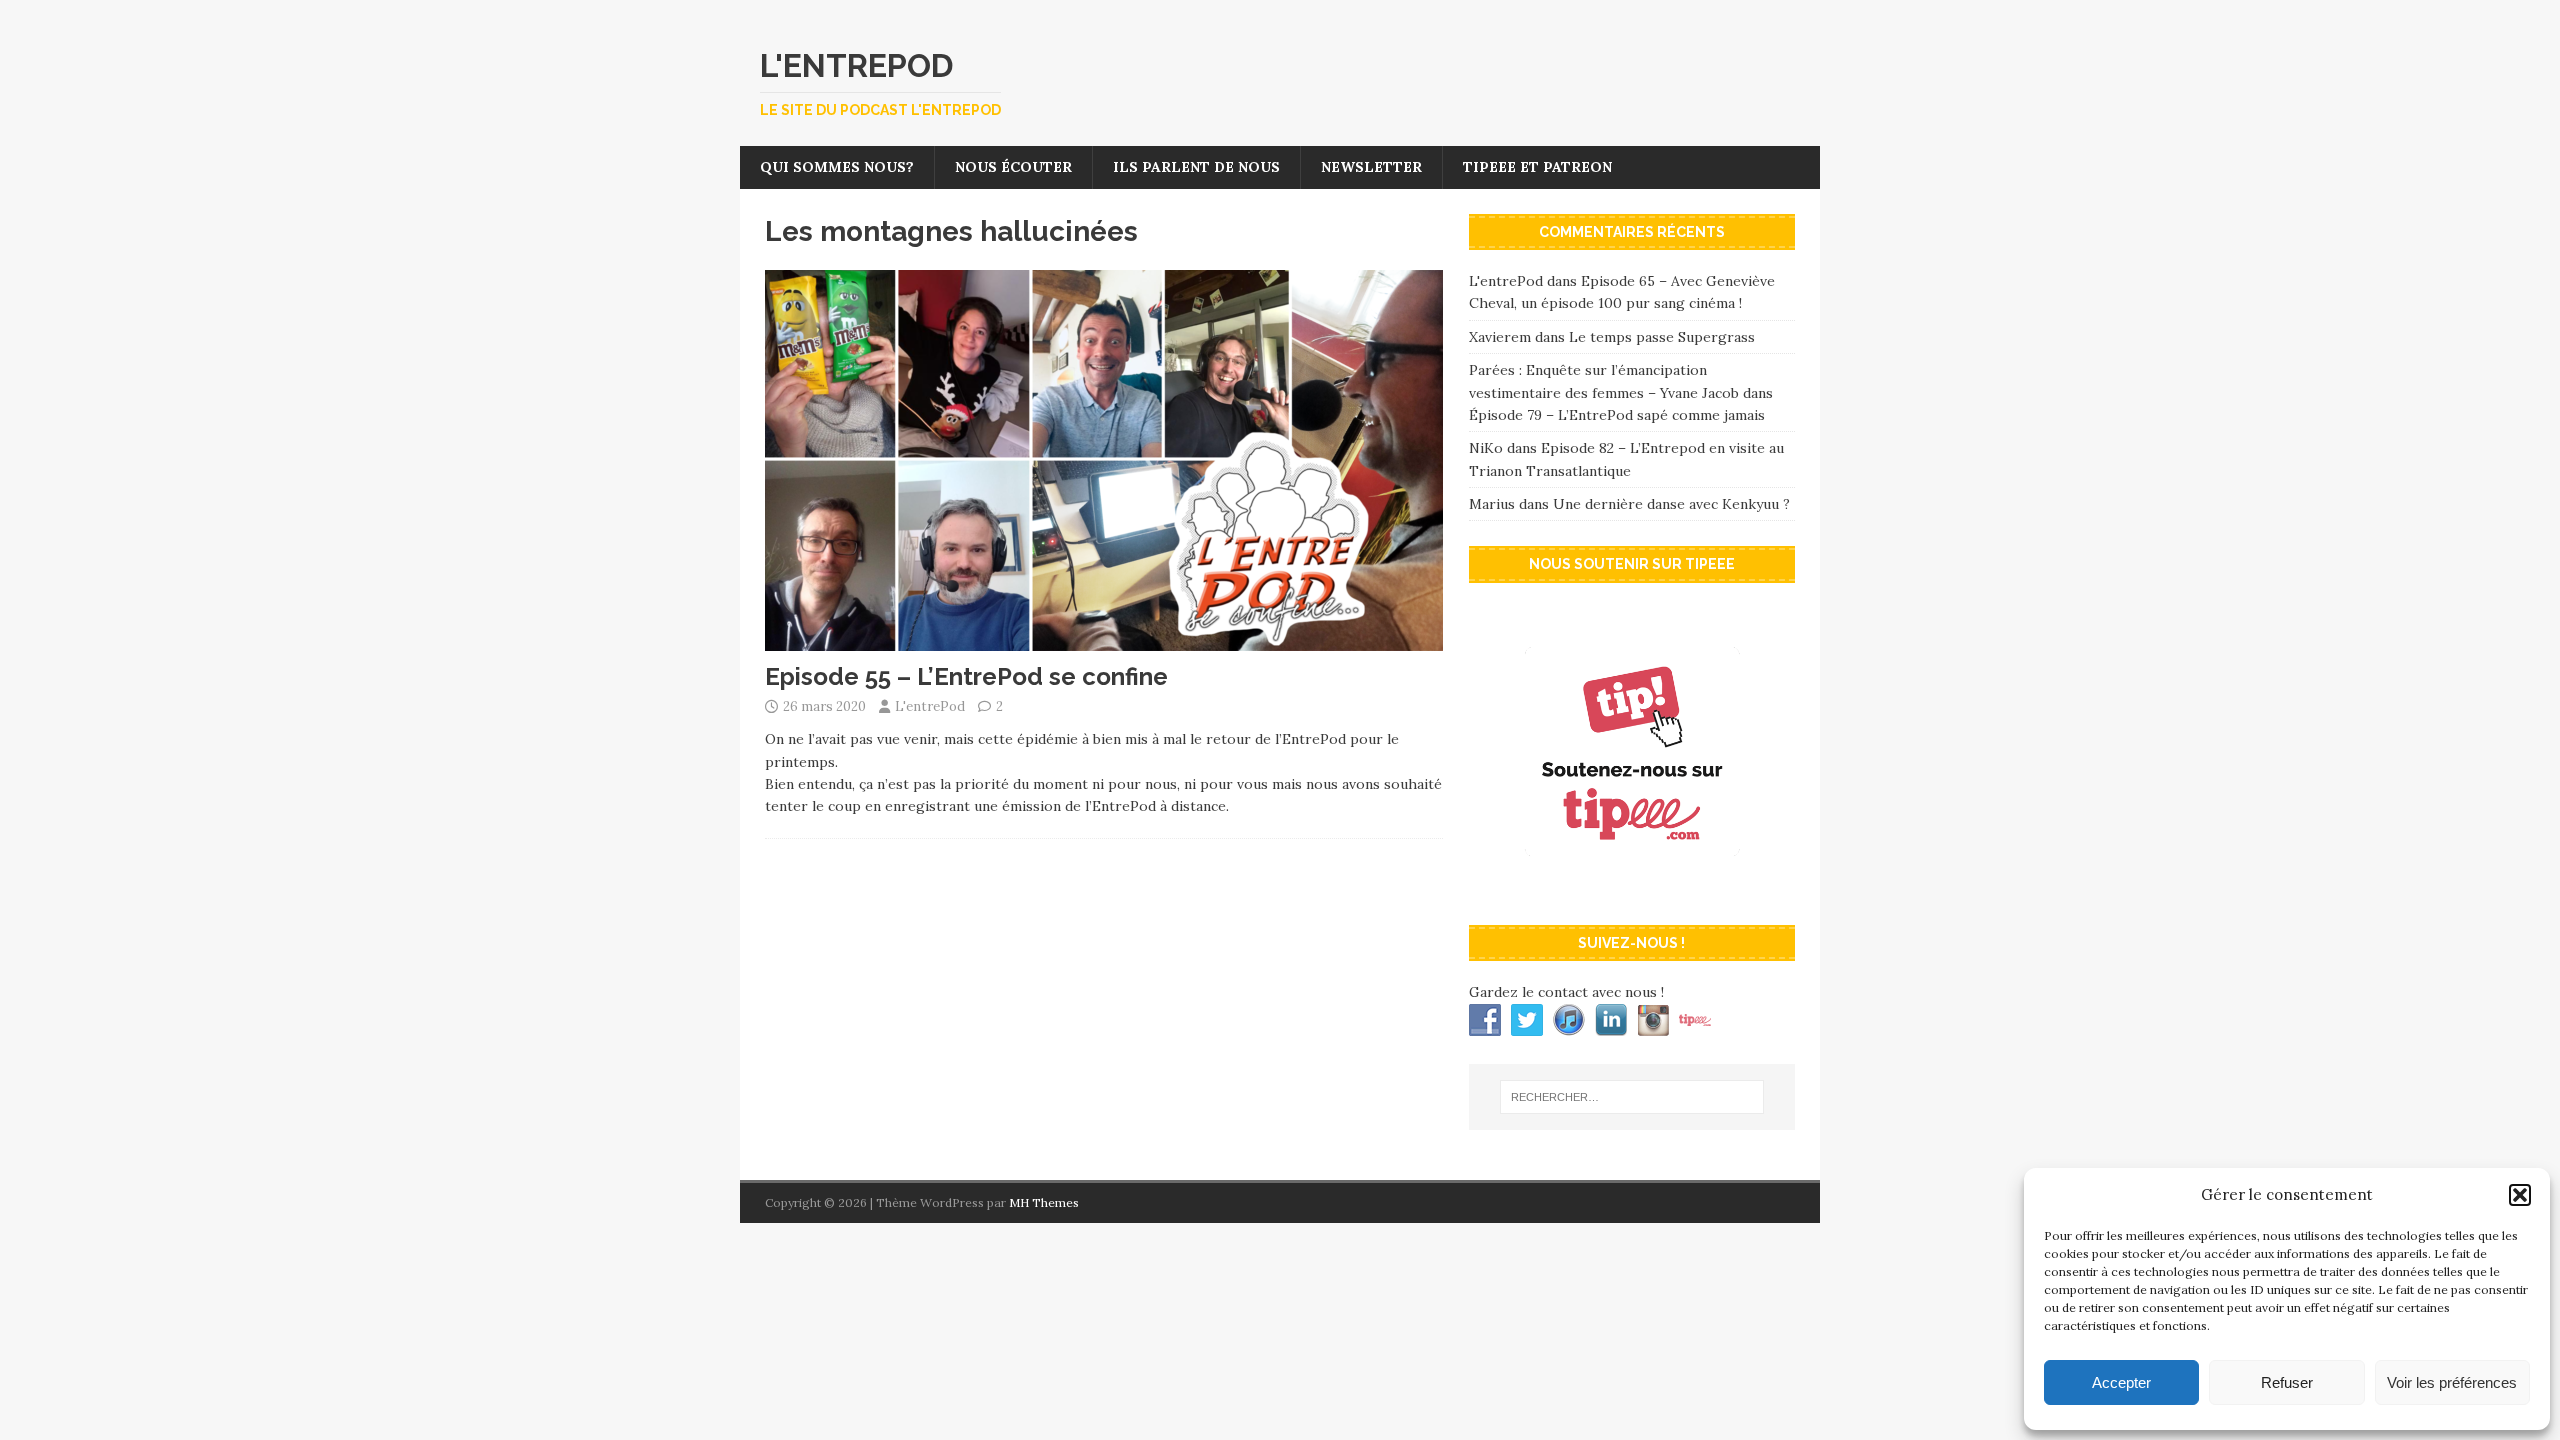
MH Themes (1044, 1202)
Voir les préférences (2452, 1382)
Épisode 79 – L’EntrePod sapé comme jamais (1617, 415)
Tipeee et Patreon (1537, 167)
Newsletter (1371, 167)
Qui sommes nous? (837, 167)
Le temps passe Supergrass (1662, 337)
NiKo (1486, 448)
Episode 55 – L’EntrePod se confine (966, 676)
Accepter (2121, 1382)
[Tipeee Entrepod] (1632, 889)
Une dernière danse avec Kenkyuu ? (1671, 504)
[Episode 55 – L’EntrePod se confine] (1104, 640)
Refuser (2287, 1382)
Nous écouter (1013, 167)
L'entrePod (930, 706)
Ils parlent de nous (1196, 167)
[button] (2520, 1195)
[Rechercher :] (1632, 1097)
